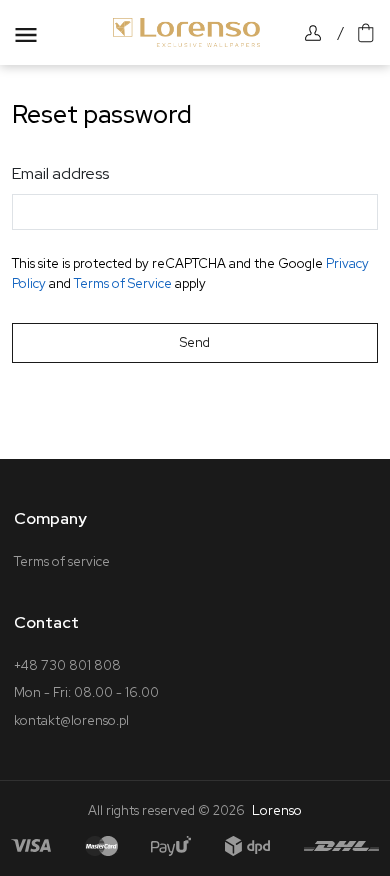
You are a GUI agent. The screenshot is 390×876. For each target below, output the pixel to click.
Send (195, 342)
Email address (60, 173)
